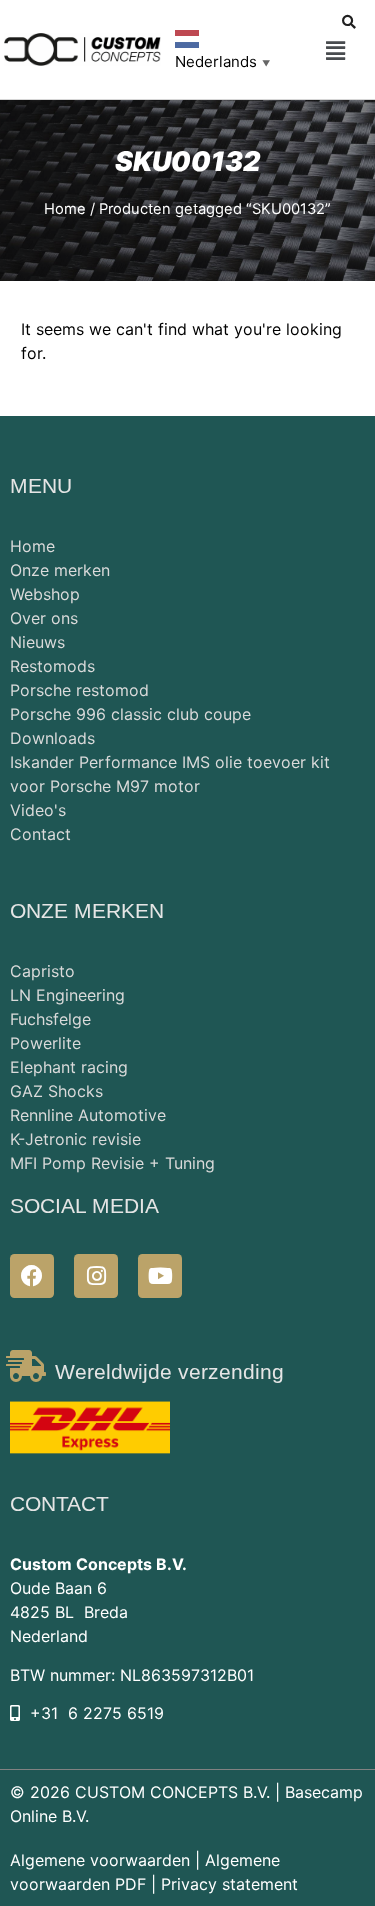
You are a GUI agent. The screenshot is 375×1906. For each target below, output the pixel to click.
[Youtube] (160, 1276)
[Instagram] (96, 1276)
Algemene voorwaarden (100, 1860)
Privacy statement (229, 1884)
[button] (335, 51)
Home (65, 209)
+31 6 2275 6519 (97, 1713)
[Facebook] (32, 1276)
